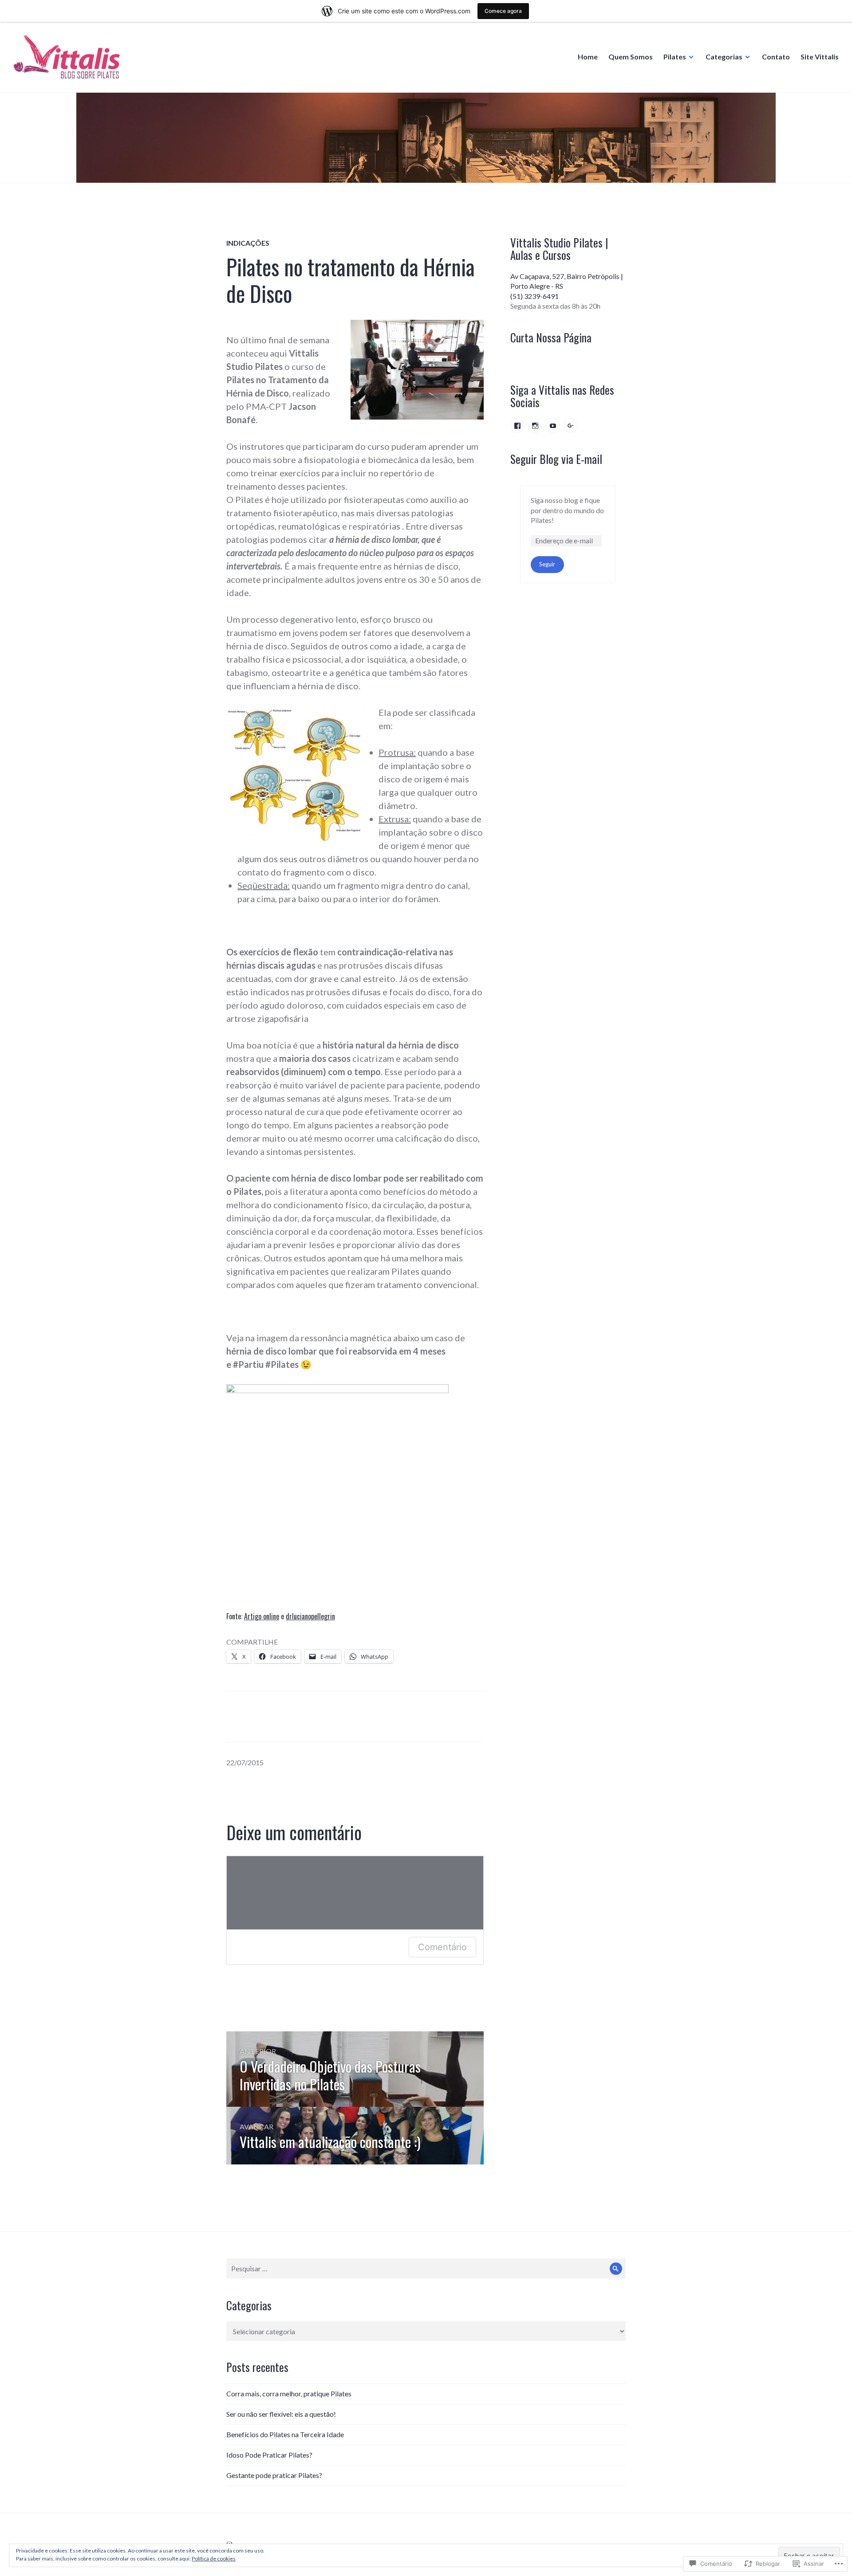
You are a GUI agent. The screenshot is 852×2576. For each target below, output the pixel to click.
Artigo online (262, 1616)
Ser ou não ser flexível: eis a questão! (281, 2414)
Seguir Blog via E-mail (556, 459)
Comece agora (503, 11)
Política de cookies (214, 2558)
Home (588, 57)
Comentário (442, 1947)
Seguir (547, 564)
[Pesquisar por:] (426, 2268)
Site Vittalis (820, 57)
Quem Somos (631, 57)
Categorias (724, 57)
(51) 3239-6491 (534, 296)
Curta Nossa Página (551, 337)
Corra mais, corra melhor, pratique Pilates (289, 2393)
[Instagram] (535, 426)
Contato (776, 57)
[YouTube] (553, 426)
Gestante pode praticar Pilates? (274, 2475)
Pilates (675, 57)
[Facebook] (517, 426)
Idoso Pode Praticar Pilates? (269, 2455)
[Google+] (571, 426)
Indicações (248, 243)
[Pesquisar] (616, 2268)
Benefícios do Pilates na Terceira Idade (285, 2434)
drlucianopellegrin (310, 1616)
